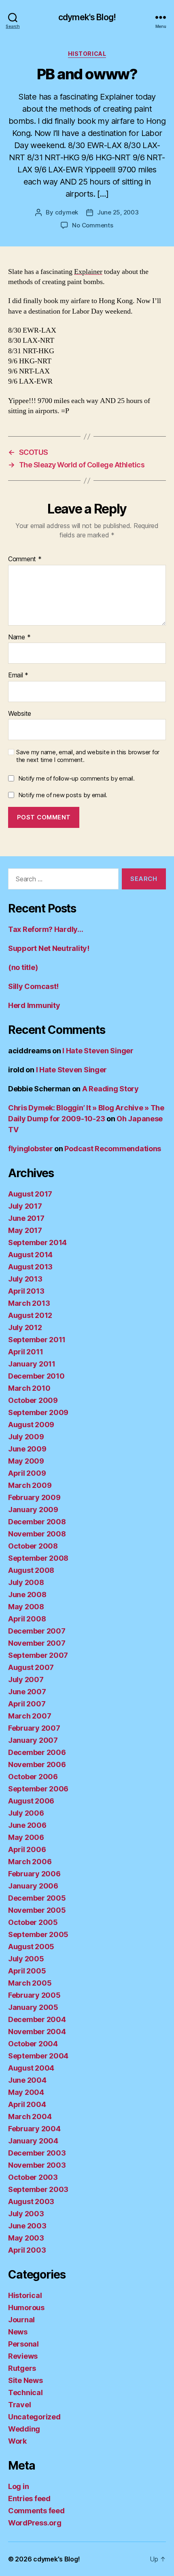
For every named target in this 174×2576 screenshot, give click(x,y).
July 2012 (25, 1327)
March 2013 (29, 1303)
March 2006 (30, 1862)
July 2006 (26, 1813)
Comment (25, 559)
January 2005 (33, 2007)
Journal (21, 2320)
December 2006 (37, 1752)
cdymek (67, 212)
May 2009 (26, 1461)
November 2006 (37, 1764)
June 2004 (27, 2080)
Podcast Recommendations (113, 1149)
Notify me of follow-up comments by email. (76, 778)
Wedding (24, 2429)
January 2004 (33, 2141)
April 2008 (27, 1619)
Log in (18, 2486)
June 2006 (27, 1825)
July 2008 (26, 1582)
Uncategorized (34, 2417)
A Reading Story (110, 1089)
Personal (23, 2344)
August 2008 (31, 1570)
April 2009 (27, 1473)
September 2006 (38, 1789)
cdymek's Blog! (87, 17)
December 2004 (37, 2019)
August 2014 (30, 1255)
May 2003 (26, 2238)
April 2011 (25, 1352)
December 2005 (37, 1898)
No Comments (92, 225)
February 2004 (34, 2129)
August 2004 (31, 2068)
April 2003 (27, 2250)
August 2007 (31, 1667)
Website (20, 714)
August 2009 (31, 1425)
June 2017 (26, 1218)
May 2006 (26, 1837)
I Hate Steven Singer (98, 1051)
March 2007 (30, 1716)
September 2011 (37, 1340)
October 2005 (33, 1922)
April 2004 (27, 2104)
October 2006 (33, 1777)
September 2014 (37, 1242)
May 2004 (26, 2092)
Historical (87, 54)
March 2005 (30, 1983)
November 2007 (37, 1643)
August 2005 (31, 1947)
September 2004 (38, 2056)
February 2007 (34, 1728)
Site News (25, 2380)
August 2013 (30, 1267)
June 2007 (27, 1692)
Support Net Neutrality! (49, 948)
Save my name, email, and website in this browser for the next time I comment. (88, 756)
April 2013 (26, 1291)
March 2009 (30, 1485)
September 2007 (38, 1655)
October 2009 (33, 1400)
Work (17, 2441)
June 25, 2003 (118, 212)
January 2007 (33, 1740)
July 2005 (26, 1959)
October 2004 (33, 2044)
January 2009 (33, 1510)
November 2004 (37, 2032)
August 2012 (30, 1315)
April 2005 (27, 1971)
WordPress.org (35, 2523)
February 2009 (34, 1497)
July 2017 (25, 1206)
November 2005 (37, 1910)
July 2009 (26, 1437)
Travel (19, 2405)
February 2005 (34, 1995)
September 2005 (38, 1934)
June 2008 (27, 1595)
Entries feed (29, 2499)
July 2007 (26, 1679)
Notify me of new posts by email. (63, 795)
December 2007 (37, 1631)
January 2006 (33, 1886)
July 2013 (25, 1279)
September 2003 (38, 2189)
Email (18, 675)
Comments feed (36, 2511)
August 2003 (31, 2201)
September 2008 (38, 1558)
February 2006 (34, 1874)
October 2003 (33, 2177)
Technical (25, 2392)
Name (19, 637)
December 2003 (37, 2153)
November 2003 (37, 2165)
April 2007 (27, 1704)
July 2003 (26, 2214)
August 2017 (30, 1194)
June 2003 (27, 2226)
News (18, 2332)
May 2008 (26, 1607)
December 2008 (37, 1522)
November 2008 (37, 1534)
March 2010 (29, 1388)
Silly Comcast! (33, 986)
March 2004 (30, 2117)
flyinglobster (31, 1149)
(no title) (23, 967)
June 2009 (27, 1449)
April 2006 (27, 1849)
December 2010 (36, 1376)
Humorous (26, 2308)
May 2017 (25, 1230)
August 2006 (31, 1801)
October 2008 (33, 1546)
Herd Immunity (34, 1005)
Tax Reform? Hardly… (46, 929)
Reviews (23, 2356)
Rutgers (22, 2368)
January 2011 (32, 1364)
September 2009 (38, 1412)
